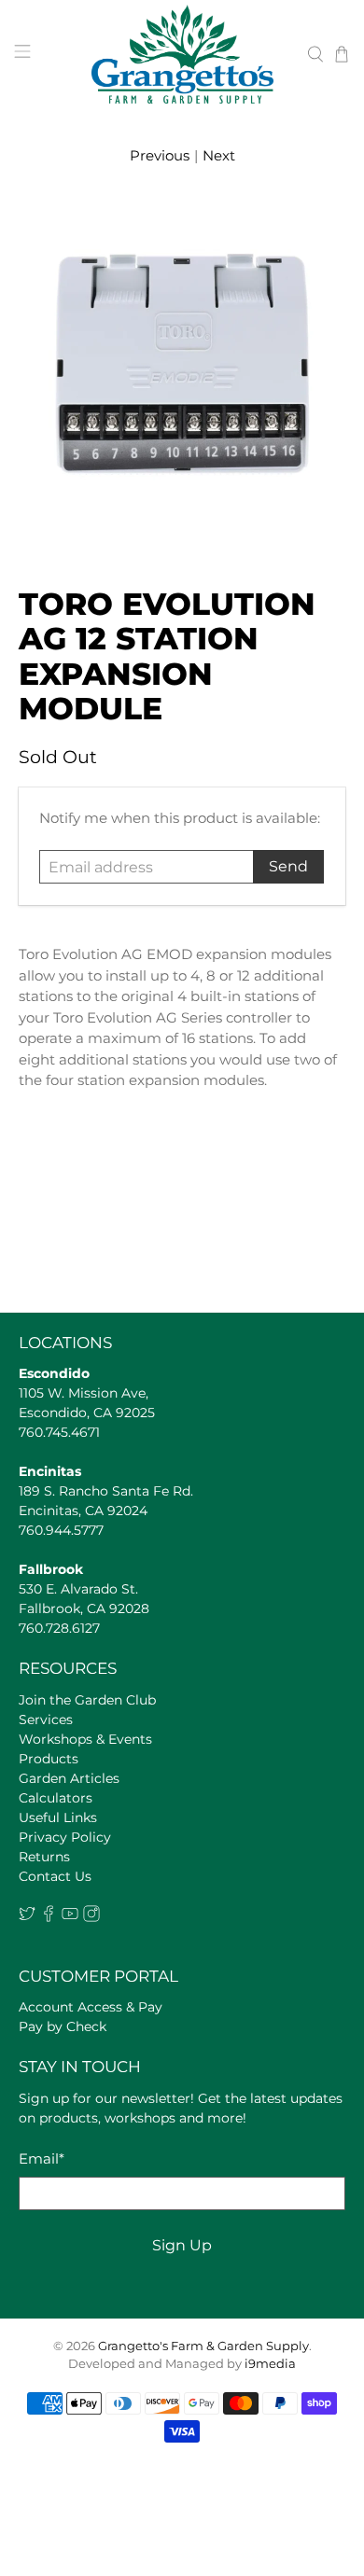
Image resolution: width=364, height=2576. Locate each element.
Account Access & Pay (91, 2007)
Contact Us (55, 1876)
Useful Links (58, 1817)
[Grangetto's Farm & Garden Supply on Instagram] (91, 1917)
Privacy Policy (65, 1837)
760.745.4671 (59, 1432)
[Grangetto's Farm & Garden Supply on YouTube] (70, 1917)
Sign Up (182, 2245)
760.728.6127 (59, 1628)
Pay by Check (63, 2026)
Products (49, 1759)
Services (46, 1720)
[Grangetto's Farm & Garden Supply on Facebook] (49, 1917)
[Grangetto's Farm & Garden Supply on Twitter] (27, 1917)
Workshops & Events (85, 1739)
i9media (270, 2364)
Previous (160, 155)
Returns (44, 1857)
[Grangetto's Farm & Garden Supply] (182, 54)
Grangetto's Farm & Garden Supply (203, 2346)
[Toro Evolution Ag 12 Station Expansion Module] (182, 368)
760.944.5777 (61, 1530)
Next (219, 155)
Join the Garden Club (87, 1700)
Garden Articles (69, 1778)
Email (42, 2158)
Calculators (56, 1798)
